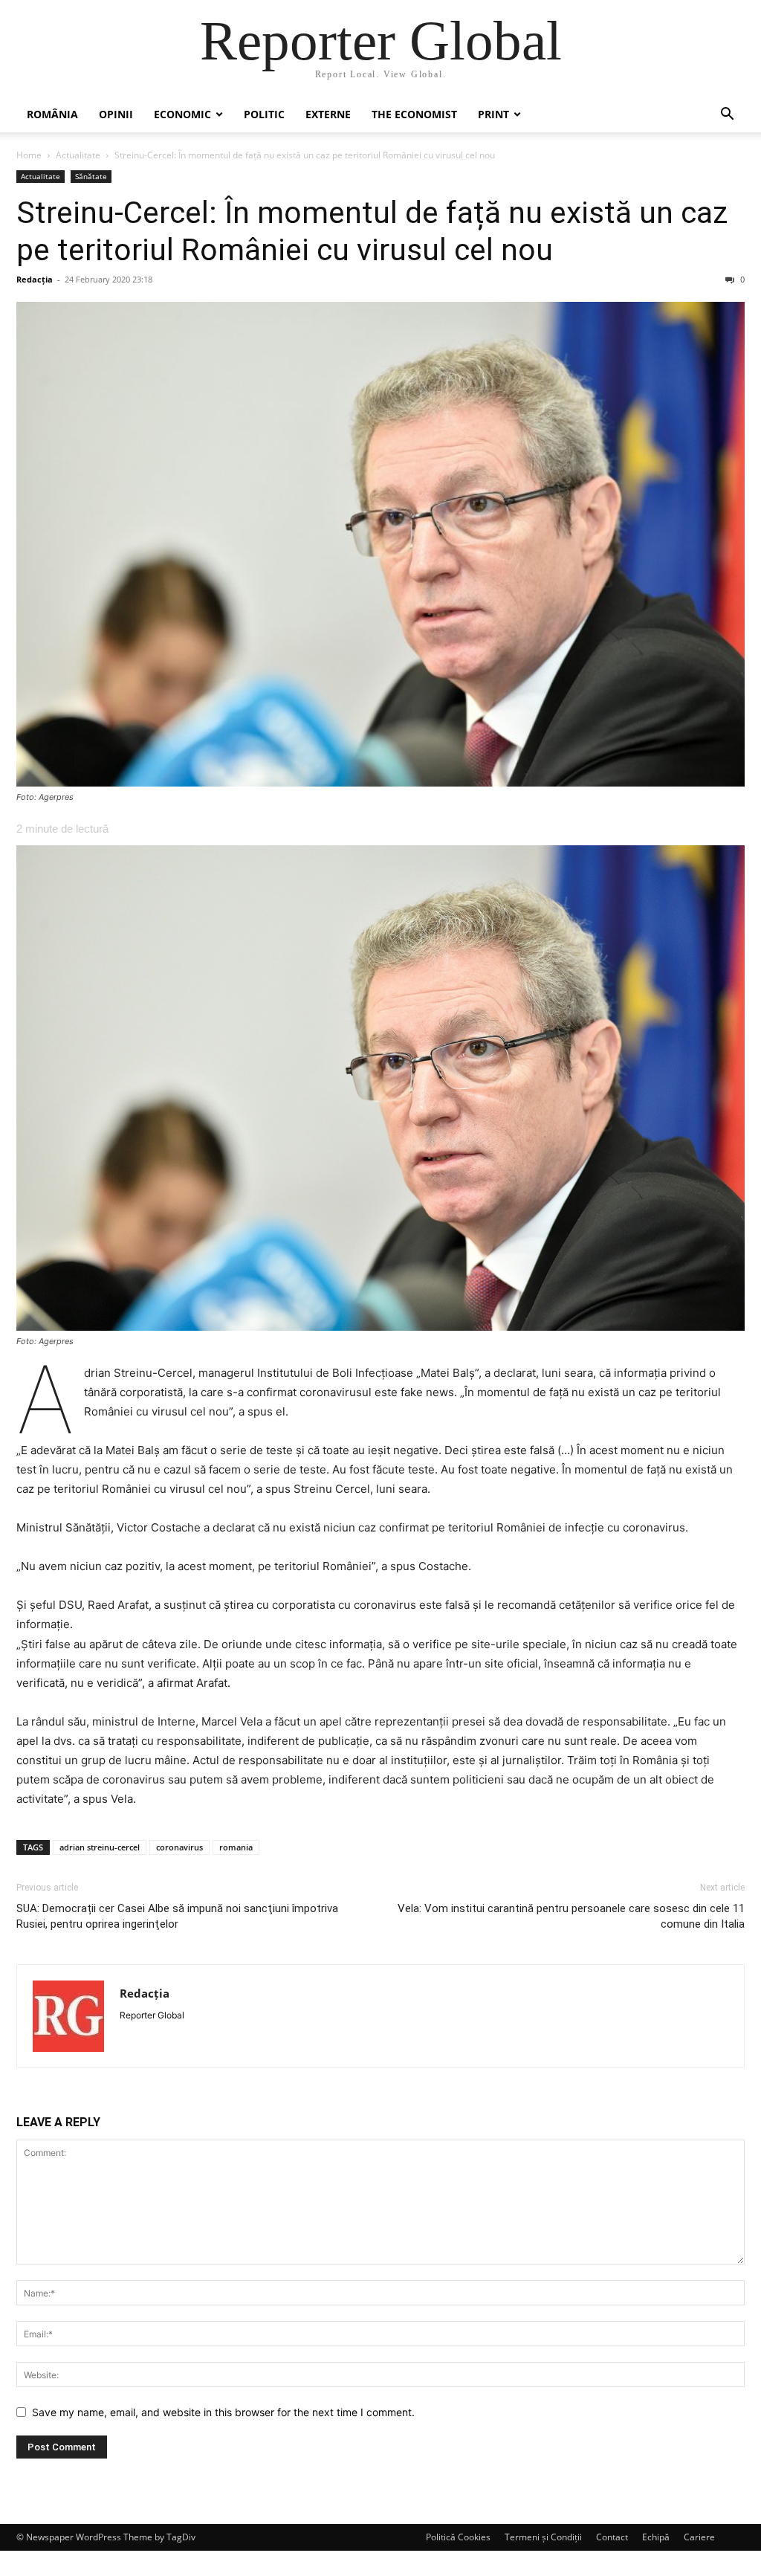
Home (29, 155)
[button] (727, 116)
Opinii (116, 114)
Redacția (35, 279)
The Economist (414, 114)
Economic (182, 114)
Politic (264, 114)
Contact (612, 2537)
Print (493, 114)
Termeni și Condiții (543, 2537)
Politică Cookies (458, 2537)
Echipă (656, 2537)
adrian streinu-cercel (100, 1847)
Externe (328, 114)
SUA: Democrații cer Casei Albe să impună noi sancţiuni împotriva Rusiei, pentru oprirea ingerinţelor (177, 1916)
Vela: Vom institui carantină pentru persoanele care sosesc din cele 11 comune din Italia (571, 1916)
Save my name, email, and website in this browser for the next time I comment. (223, 2412)
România (52, 114)
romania (236, 1847)
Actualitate (78, 155)
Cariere (699, 2537)
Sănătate (91, 176)
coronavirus (179, 1847)
